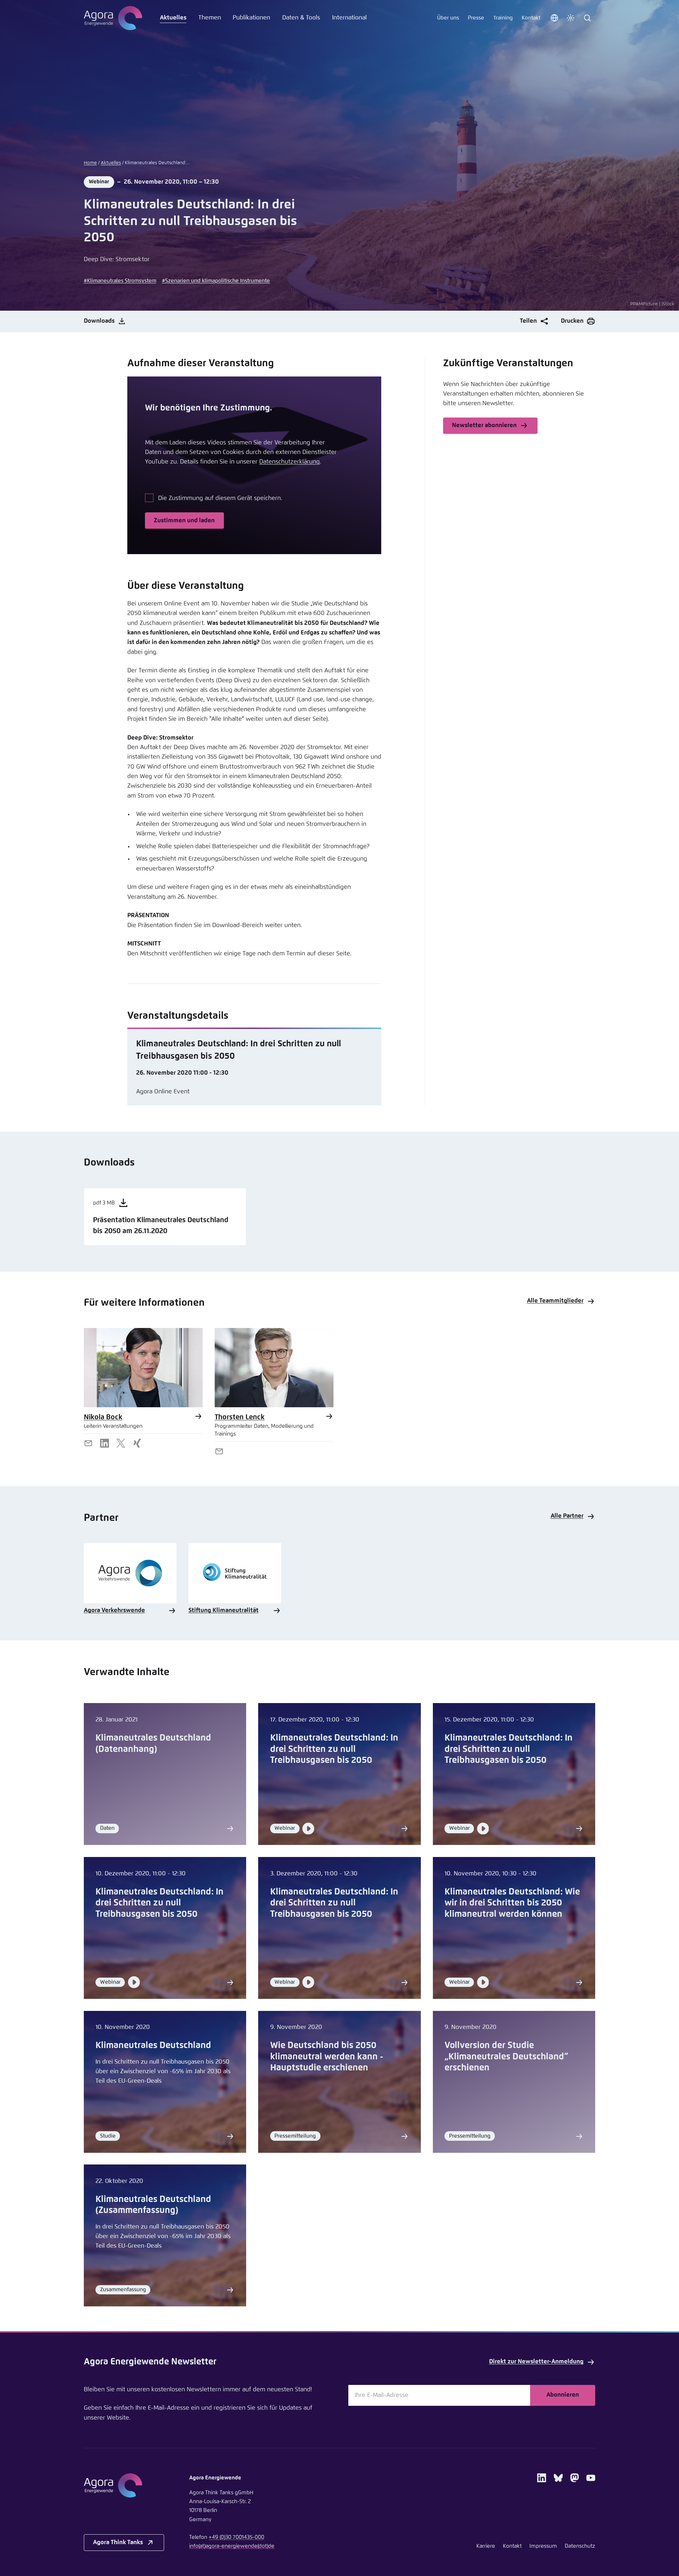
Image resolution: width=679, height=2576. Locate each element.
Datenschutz (580, 2546)
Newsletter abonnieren (484, 425)
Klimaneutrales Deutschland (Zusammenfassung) (153, 2205)
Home (90, 163)
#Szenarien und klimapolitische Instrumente (216, 281)
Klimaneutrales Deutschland (153, 2045)
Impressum (543, 2546)
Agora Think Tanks (118, 2543)
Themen (210, 18)
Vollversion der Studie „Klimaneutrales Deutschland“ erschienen (506, 2057)
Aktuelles (173, 18)
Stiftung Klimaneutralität (224, 1611)
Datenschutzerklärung (289, 462)
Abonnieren (563, 2395)
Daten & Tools (301, 18)
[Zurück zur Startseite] (113, 18)
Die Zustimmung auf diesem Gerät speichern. (220, 498)
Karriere (486, 2546)
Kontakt (531, 18)
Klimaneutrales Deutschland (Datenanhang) (153, 1744)
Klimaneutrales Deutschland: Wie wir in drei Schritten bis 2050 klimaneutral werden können (512, 1903)
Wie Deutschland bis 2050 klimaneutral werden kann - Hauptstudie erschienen (327, 2057)
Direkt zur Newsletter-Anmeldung (536, 2362)
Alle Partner (567, 1516)
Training (503, 18)
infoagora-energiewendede (232, 2546)
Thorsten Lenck (240, 1417)
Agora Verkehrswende (114, 1611)
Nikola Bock (103, 1417)
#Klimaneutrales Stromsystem (120, 281)
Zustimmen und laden (184, 521)
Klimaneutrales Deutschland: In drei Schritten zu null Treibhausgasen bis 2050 (334, 1749)
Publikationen (251, 18)
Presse (476, 18)
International (349, 18)
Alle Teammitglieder (555, 1301)
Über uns (448, 18)
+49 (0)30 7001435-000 (236, 2537)
